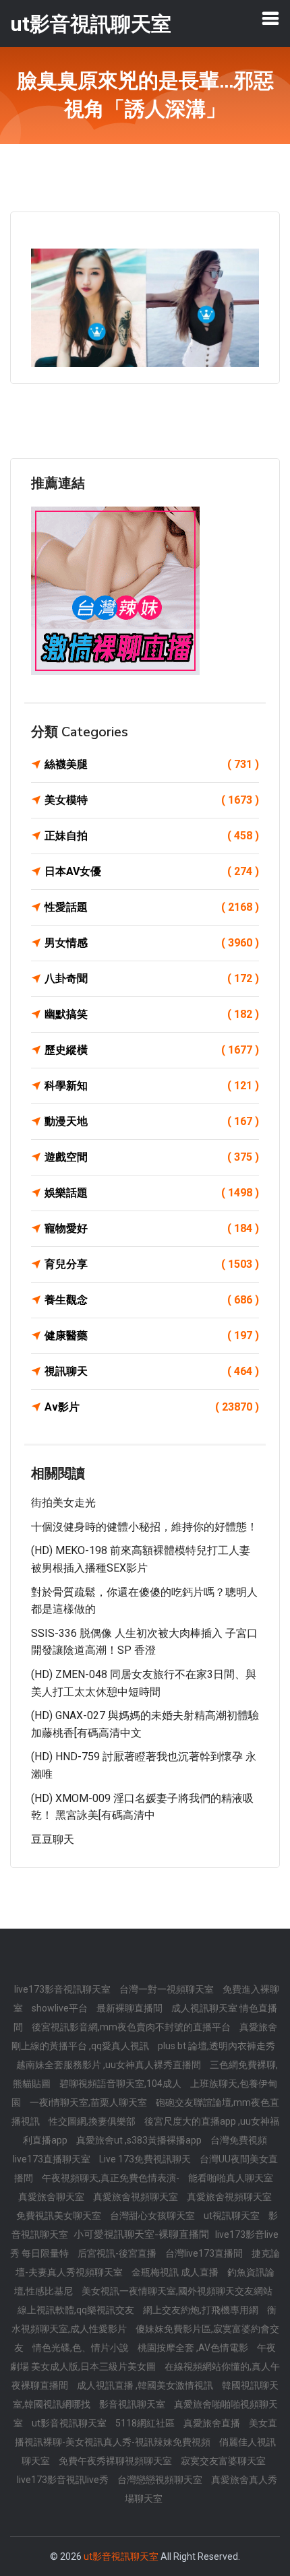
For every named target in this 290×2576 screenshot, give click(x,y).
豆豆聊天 (53, 1839)
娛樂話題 (152, 1193)
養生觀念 (152, 1300)
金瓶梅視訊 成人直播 (176, 2272)
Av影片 (152, 1407)
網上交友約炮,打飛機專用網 (202, 2310)
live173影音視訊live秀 (64, 2480)
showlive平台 (61, 2008)
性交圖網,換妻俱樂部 (93, 2121)
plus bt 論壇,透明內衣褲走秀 (216, 2046)
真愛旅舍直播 (213, 2423)
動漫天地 (152, 1121)
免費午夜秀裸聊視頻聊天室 (116, 2461)
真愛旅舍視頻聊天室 (137, 2197)
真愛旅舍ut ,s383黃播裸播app (140, 2140)
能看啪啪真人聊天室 (231, 2178)
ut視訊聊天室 (233, 2216)
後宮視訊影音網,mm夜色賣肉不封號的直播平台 (132, 2027)
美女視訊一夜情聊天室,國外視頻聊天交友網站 (177, 2291)
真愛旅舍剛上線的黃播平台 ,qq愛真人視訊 (144, 2036)
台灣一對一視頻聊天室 (168, 1989)
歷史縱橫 (152, 1050)
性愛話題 (152, 907)
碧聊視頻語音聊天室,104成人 (121, 2084)
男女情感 (152, 943)
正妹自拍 (152, 836)
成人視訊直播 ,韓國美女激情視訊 (146, 2385)
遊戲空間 (152, 1157)
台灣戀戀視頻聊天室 (161, 2480)
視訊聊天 (152, 1371)
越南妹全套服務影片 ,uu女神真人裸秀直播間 (110, 2065)
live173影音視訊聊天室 (63, 1989)
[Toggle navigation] (270, 18)
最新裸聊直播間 (130, 2008)
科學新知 (152, 1086)
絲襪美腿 (152, 764)
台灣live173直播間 (205, 2253)
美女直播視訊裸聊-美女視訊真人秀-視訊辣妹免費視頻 (146, 2433)
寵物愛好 (152, 1228)
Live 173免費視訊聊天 (146, 2159)
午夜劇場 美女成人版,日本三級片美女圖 (143, 2357)
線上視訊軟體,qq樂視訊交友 (77, 2310)
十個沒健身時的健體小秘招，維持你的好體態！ (144, 1527)
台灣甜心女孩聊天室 (153, 2216)
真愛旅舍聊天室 (52, 2197)
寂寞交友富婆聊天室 (223, 2461)
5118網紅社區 (146, 2423)
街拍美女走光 (63, 1503)
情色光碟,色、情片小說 (82, 2348)
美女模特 (152, 800)
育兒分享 (152, 1264)
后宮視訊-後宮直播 (118, 2253)
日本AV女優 (152, 871)
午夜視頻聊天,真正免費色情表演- (112, 2178)
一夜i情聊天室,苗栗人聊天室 (89, 2102)
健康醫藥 (152, 1335)
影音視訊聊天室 (133, 2404)
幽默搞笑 (152, 1014)
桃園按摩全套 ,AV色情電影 (194, 2348)
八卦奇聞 (152, 978)
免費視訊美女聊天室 (60, 2216)
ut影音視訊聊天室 (70, 2423)
